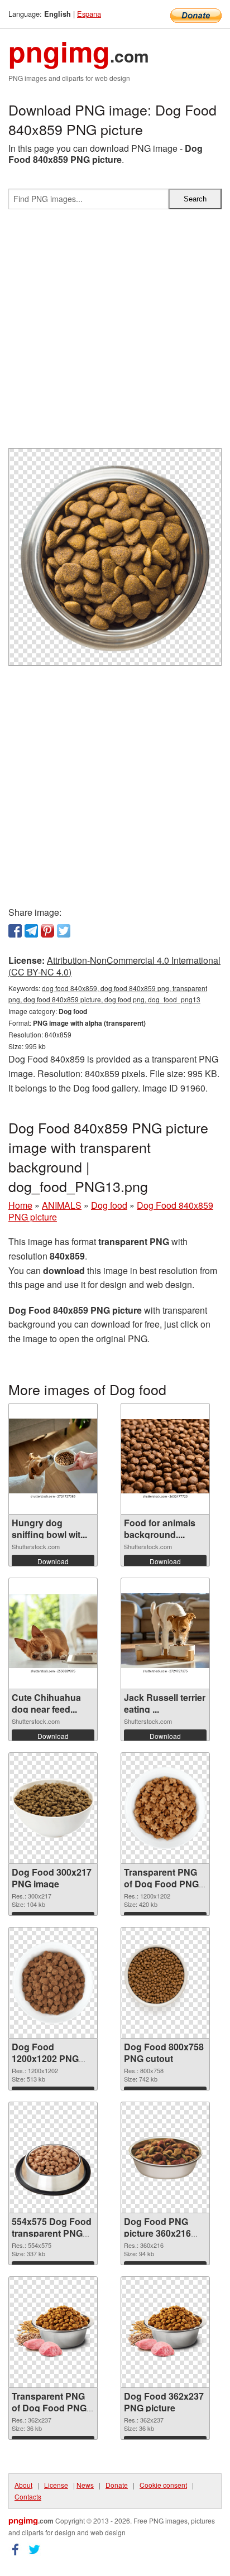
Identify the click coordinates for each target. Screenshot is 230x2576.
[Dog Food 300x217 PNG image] (53, 1808)
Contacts (28, 2496)
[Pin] (47, 931)
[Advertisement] (115, 333)
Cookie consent (163, 2485)
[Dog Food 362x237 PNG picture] (165, 2332)
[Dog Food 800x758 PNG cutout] (165, 1983)
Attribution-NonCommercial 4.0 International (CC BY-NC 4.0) (114, 966)
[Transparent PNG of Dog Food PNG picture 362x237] (53, 2332)
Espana (89, 14)
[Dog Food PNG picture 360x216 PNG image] (165, 2158)
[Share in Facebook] (15, 931)
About (23, 2485)
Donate (117, 2485)
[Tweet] (64, 931)
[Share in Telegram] (31, 931)
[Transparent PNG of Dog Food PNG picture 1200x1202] (165, 1808)
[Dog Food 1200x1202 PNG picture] (53, 1983)
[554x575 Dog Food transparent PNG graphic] (53, 2157)
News (85, 2485)
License (56, 2485)
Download (53, 1561)
